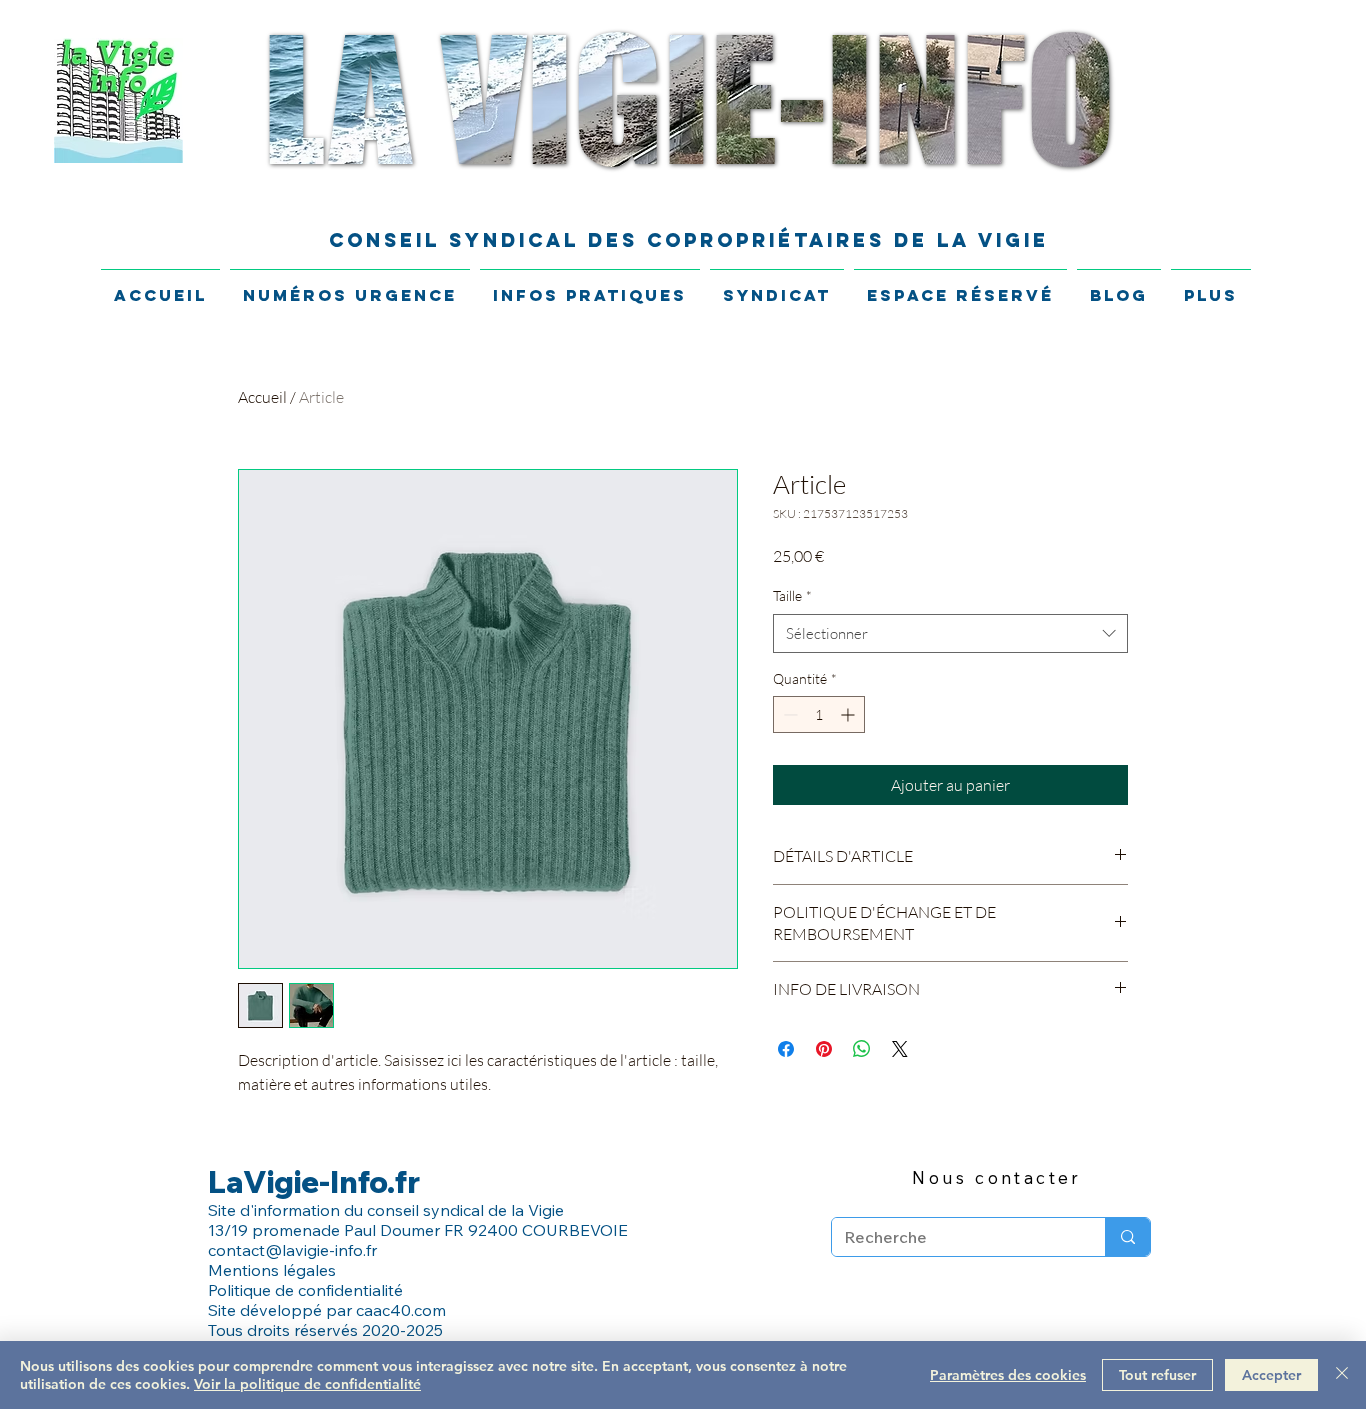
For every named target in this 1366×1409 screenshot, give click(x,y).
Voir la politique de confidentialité (307, 1384)
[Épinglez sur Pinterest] (824, 1049)
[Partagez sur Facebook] (786, 1049)
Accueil (262, 397)
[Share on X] (900, 1049)
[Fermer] (1342, 1375)
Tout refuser (1157, 1375)
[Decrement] (788, 714)
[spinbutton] (819, 714)
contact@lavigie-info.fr (292, 1250)
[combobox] (950, 633)
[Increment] (849, 714)
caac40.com (401, 1310)
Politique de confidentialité (307, 1290)
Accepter (1271, 1375)
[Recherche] (1127, 1237)
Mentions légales (272, 1270)
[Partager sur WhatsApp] (862, 1049)
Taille (792, 595)
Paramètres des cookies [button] (1008, 1375)
